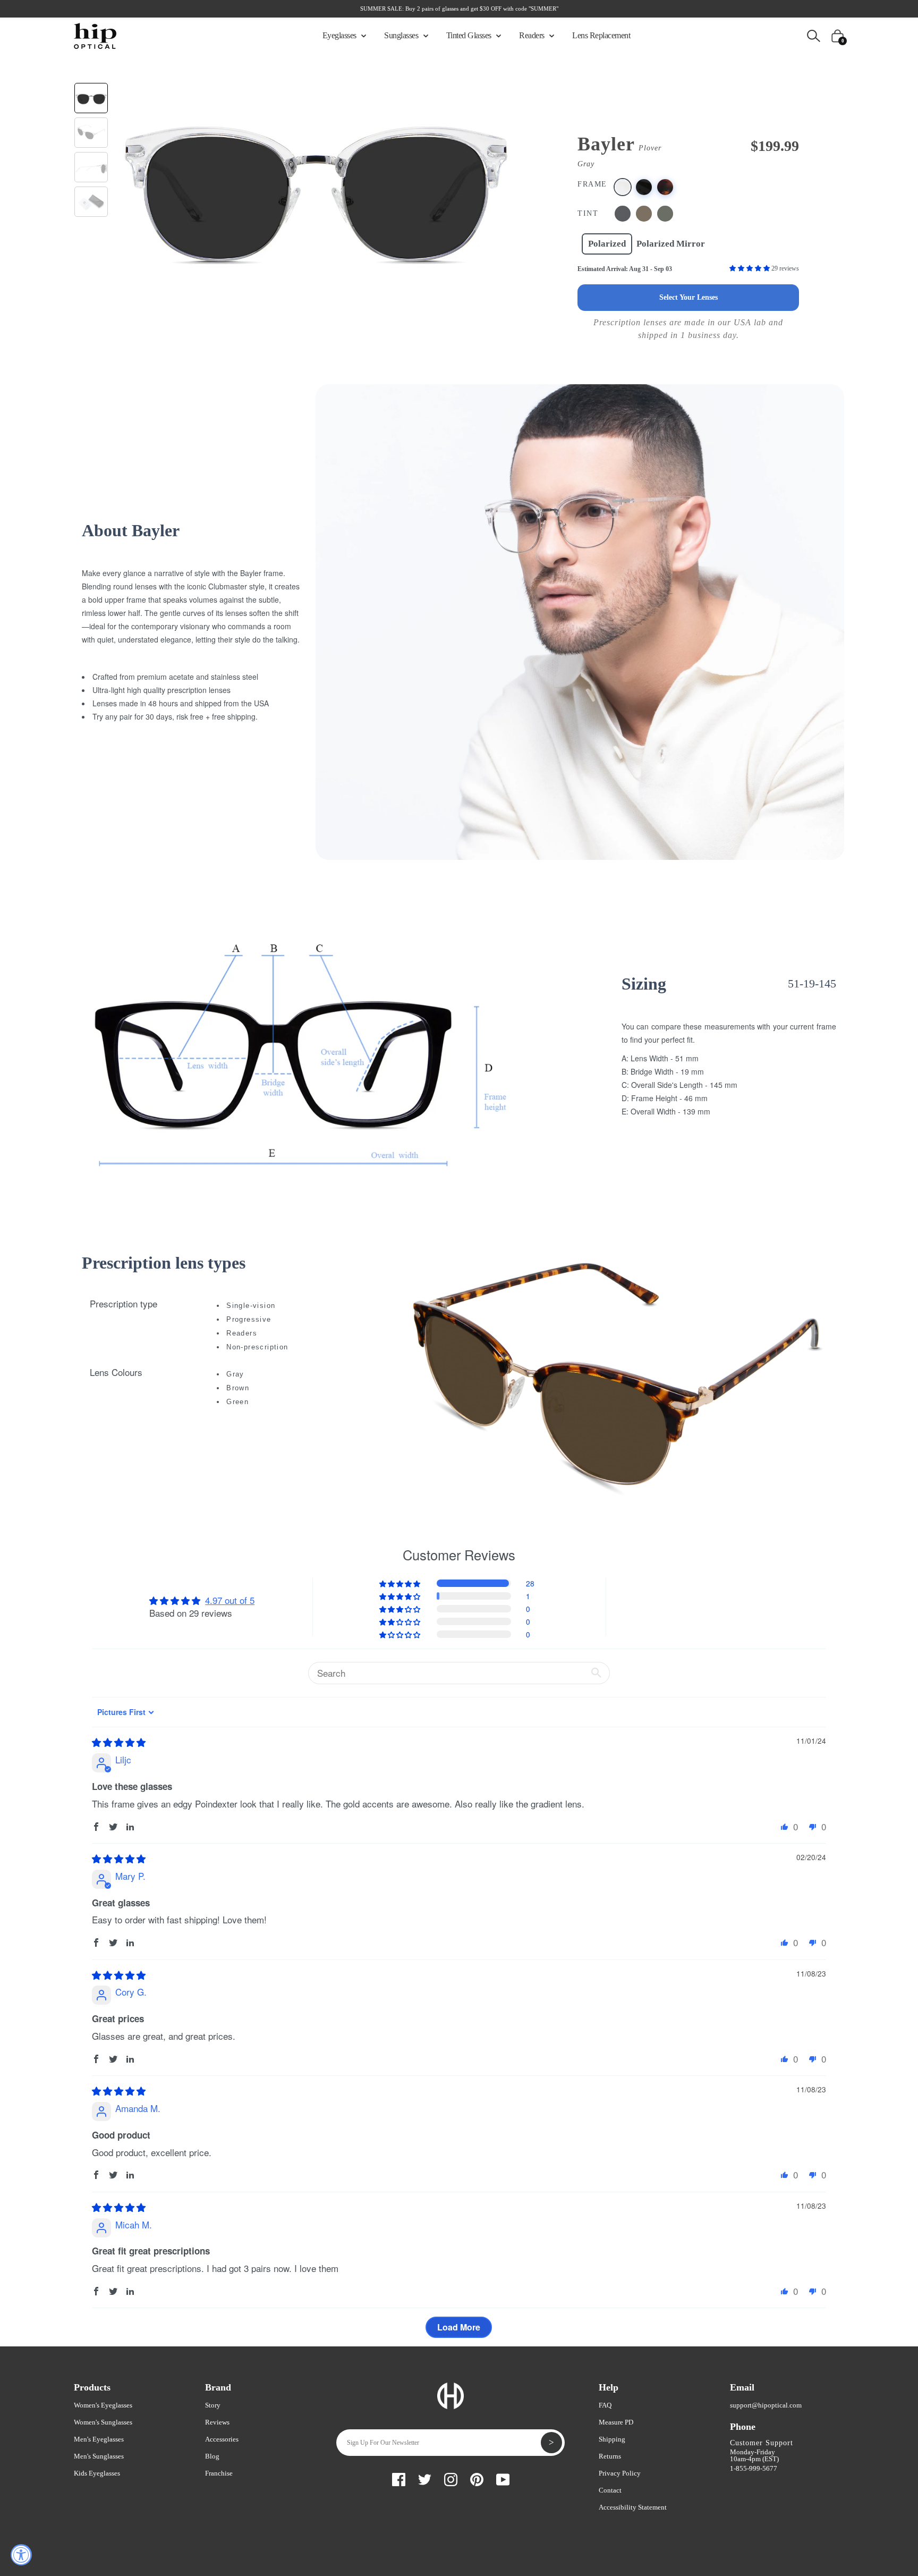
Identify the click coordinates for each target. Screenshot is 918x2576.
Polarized (607, 244)
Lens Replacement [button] (601, 35)
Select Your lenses (688, 297)
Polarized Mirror (671, 244)
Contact (610, 2490)
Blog (212, 2456)
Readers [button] (533, 35)
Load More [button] (459, 2327)
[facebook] (399, 2478)
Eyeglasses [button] (341, 35)
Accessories (222, 2439)
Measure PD (616, 2422)
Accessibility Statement (633, 2507)
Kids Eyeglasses (97, 2473)
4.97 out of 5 (230, 1600)
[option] (315, 182)
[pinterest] (477, 2478)
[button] (750, 268)
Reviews (217, 2422)
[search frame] (814, 35)
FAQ (605, 2405)
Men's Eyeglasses (99, 2439)
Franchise (219, 2473)
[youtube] (503, 2478)
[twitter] (425, 2478)
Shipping (612, 2439)
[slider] (119, 1742)
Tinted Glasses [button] (470, 35)
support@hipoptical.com (766, 2405)
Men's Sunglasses (99, 2456)
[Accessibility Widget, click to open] (21, 2555)
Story (213, 2405)
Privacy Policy (620, 2473)
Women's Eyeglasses (103, 2405)
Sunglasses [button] (402, 35)
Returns (610, 2456)
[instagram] (451, 2478)
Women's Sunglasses (103, 2422)
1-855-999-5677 (754, 2468)
